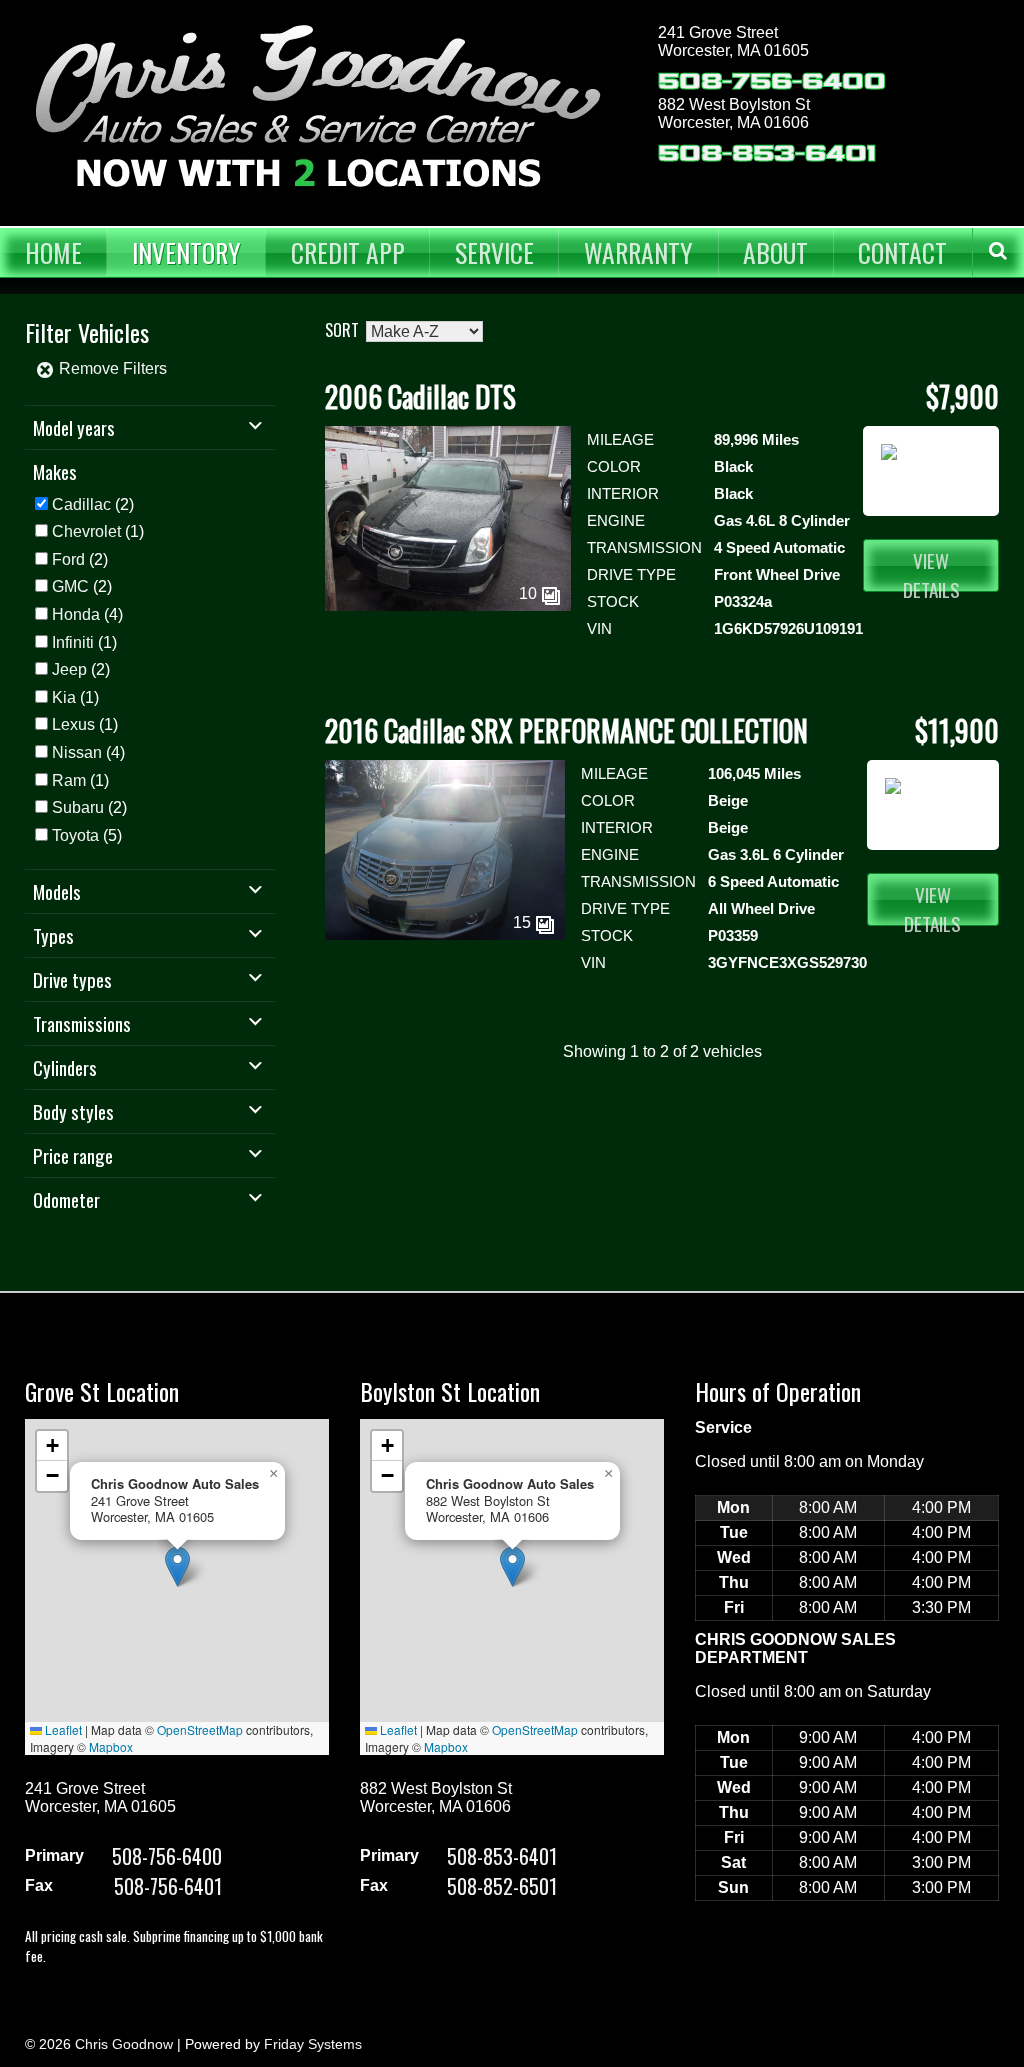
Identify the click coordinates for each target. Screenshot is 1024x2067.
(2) (93, 504)
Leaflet (62, 1729)
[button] (177, 1566)
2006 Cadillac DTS (420, 396)
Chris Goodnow (124, 2044)
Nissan (77, 752)
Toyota (75, 835)
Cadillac (81, 504)
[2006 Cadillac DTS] (448, 605)
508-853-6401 (767, 153)
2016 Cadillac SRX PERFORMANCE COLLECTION (566, 730)
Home (53, 252)
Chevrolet (86, 531)
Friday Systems (313, 2044)
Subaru (78, 807)
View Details (931, 569)
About (775, 252)
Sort (342, 330)
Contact (902, 252)
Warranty (638, 252)
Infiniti (73, 642)
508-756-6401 (168, 1886)
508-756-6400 (772, 81)
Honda (76, 614)
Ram (69, 780)
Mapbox (111, 1746)
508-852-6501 (502, 1886)
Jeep (69, 669)
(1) (98, 531)
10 (530, 593)
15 (524, 922)
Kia (64, 697)
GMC (70, 586)
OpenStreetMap (200, 1729)
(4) (87, 614)
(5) (87, 835)
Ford (68, 559)
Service (494, 252)
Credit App (348, 252)
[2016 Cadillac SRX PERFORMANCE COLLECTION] (445, 934)
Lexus (73, 724)
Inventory (186, 252)
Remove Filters (111, 368)
